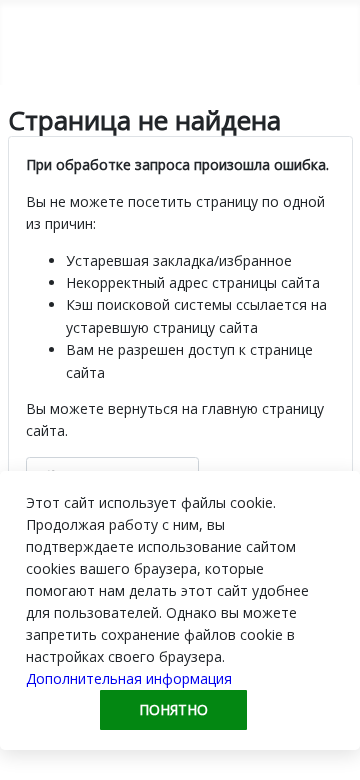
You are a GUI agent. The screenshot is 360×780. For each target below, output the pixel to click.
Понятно (173, 709)
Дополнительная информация (129, 678)
